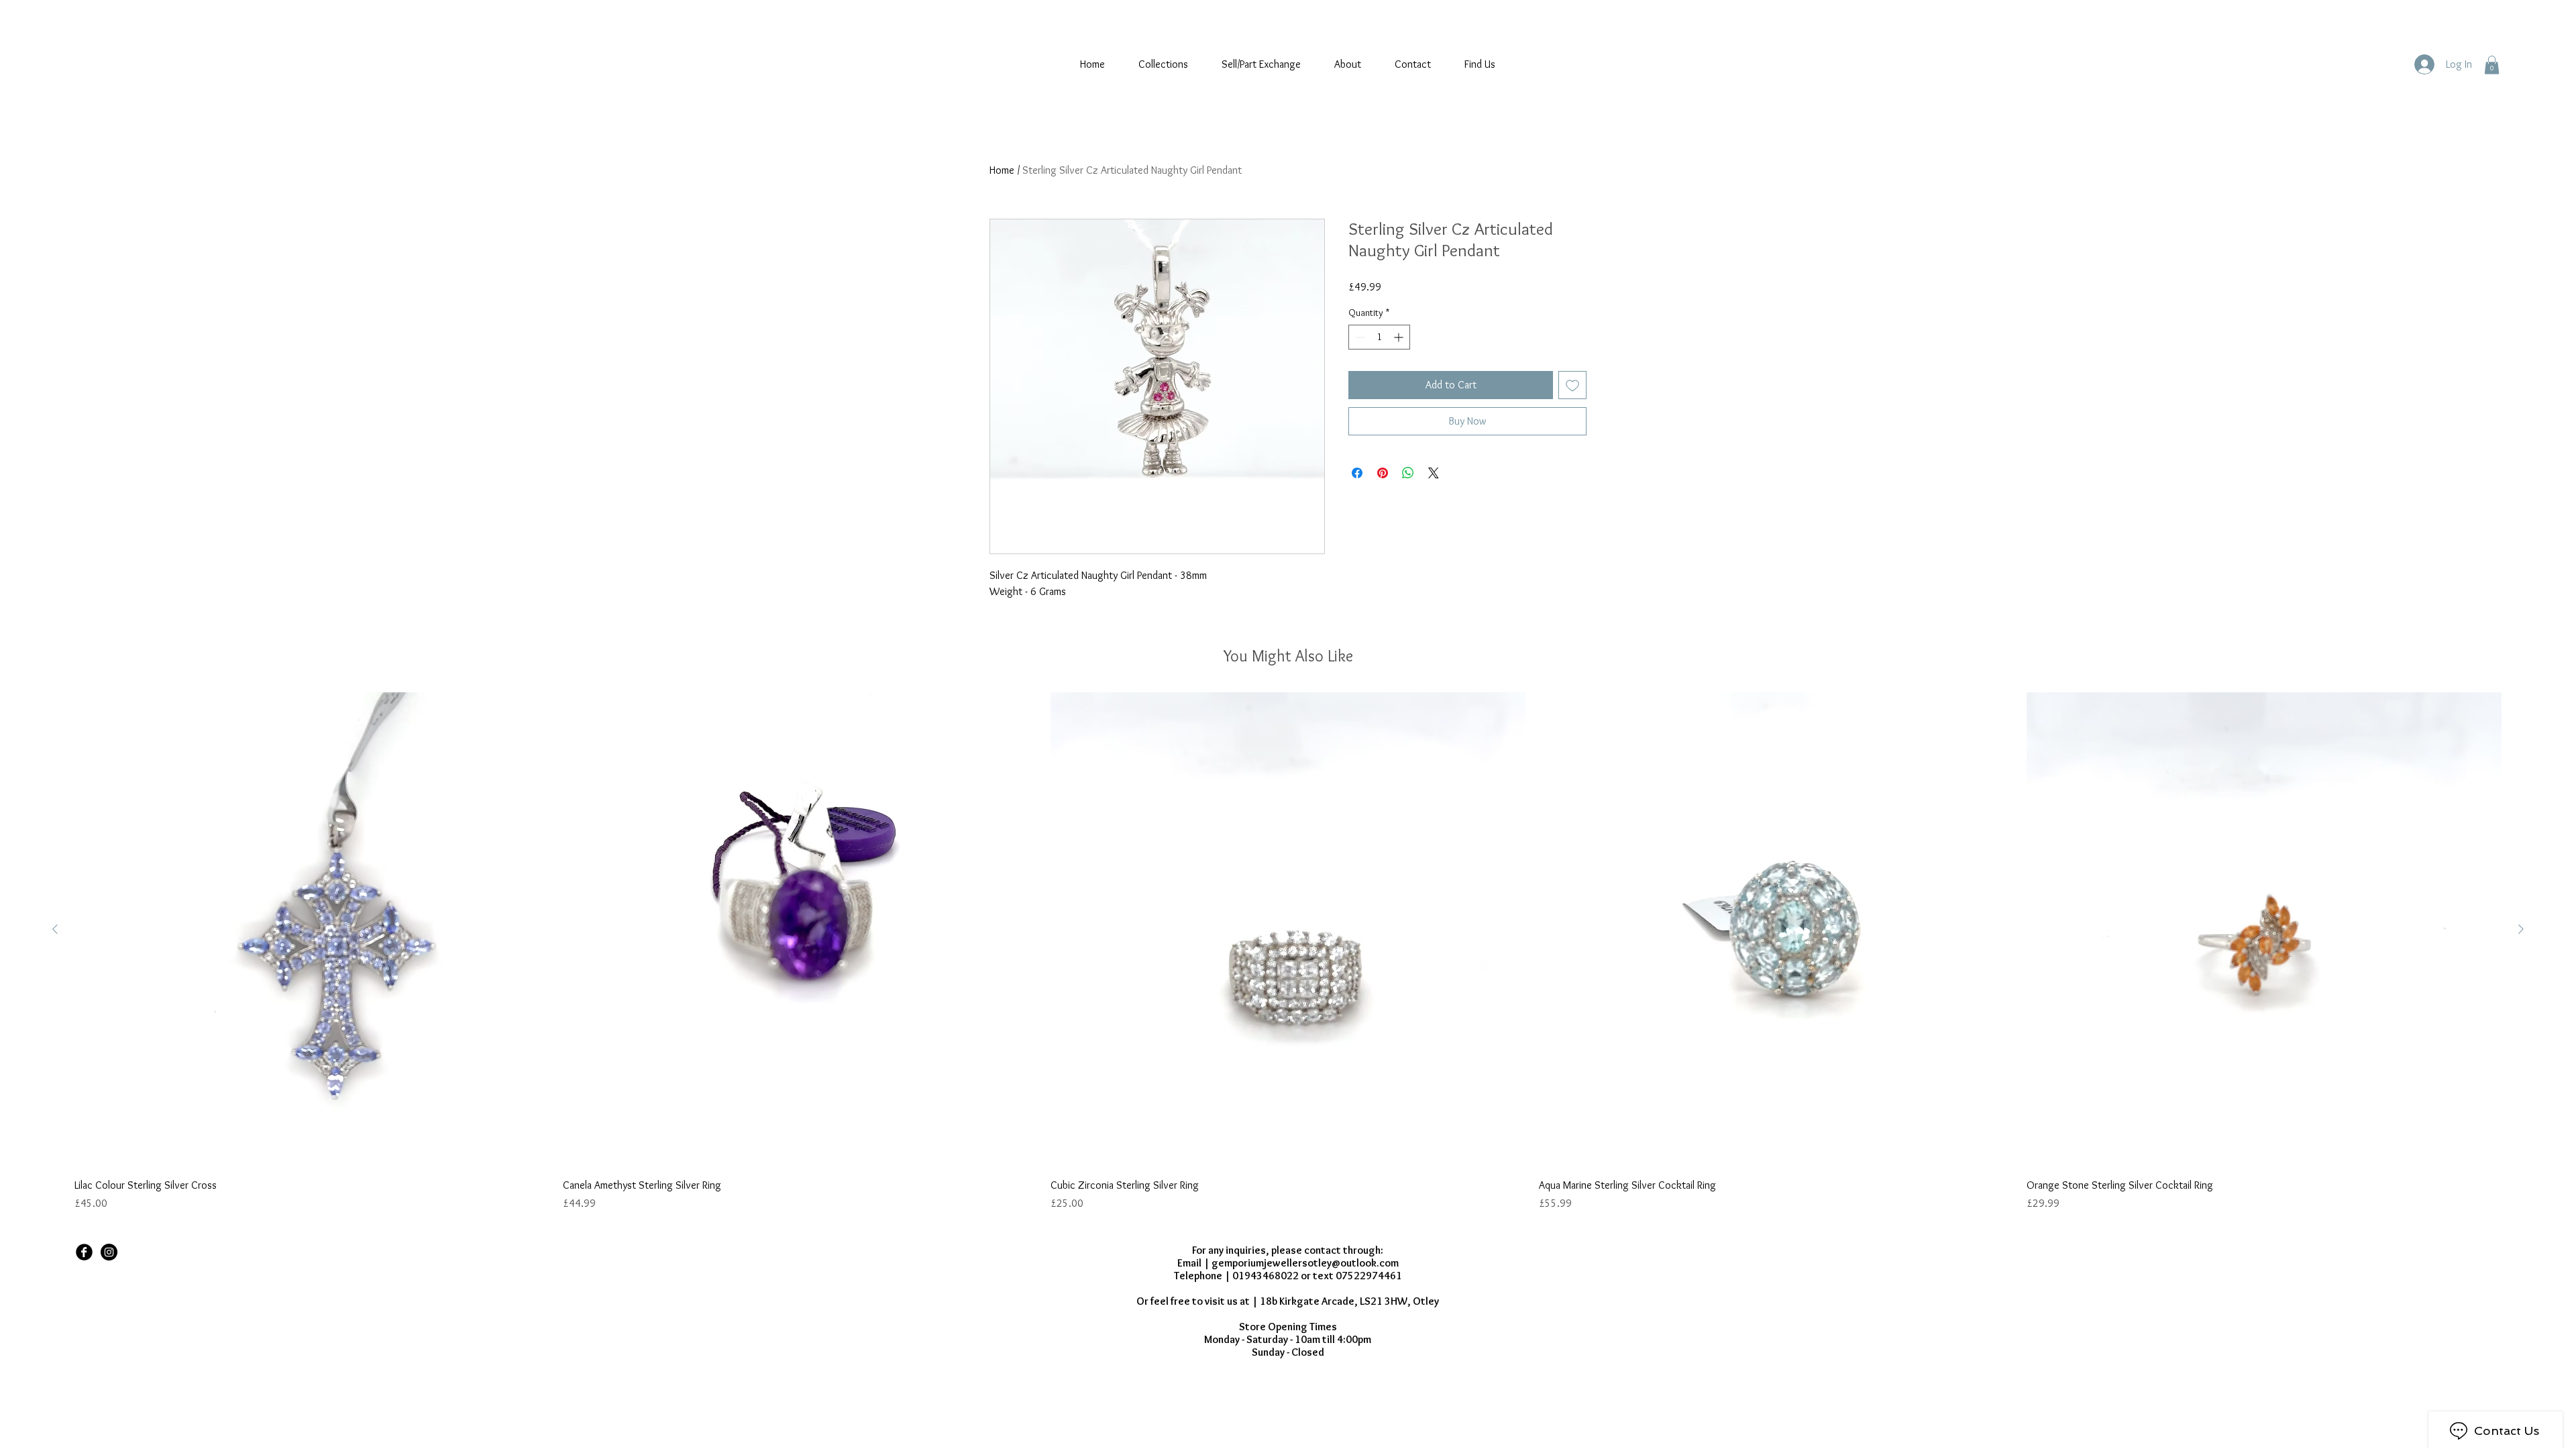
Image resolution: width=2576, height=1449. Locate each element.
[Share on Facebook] (1357, 473)
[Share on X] (1434, 473)
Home (1002, 170)
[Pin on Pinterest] (1383, 473)
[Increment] (1400, 337)
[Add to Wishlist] (1572, 385)
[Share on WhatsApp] (1408, 473)
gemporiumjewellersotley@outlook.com (1305, 1263)
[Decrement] (1359, 337)
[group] (1288, 952)
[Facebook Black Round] (84, 1252)
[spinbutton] (1379, 337)
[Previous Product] (55, 929)
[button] (2492, 65)
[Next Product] (2521, 929)
